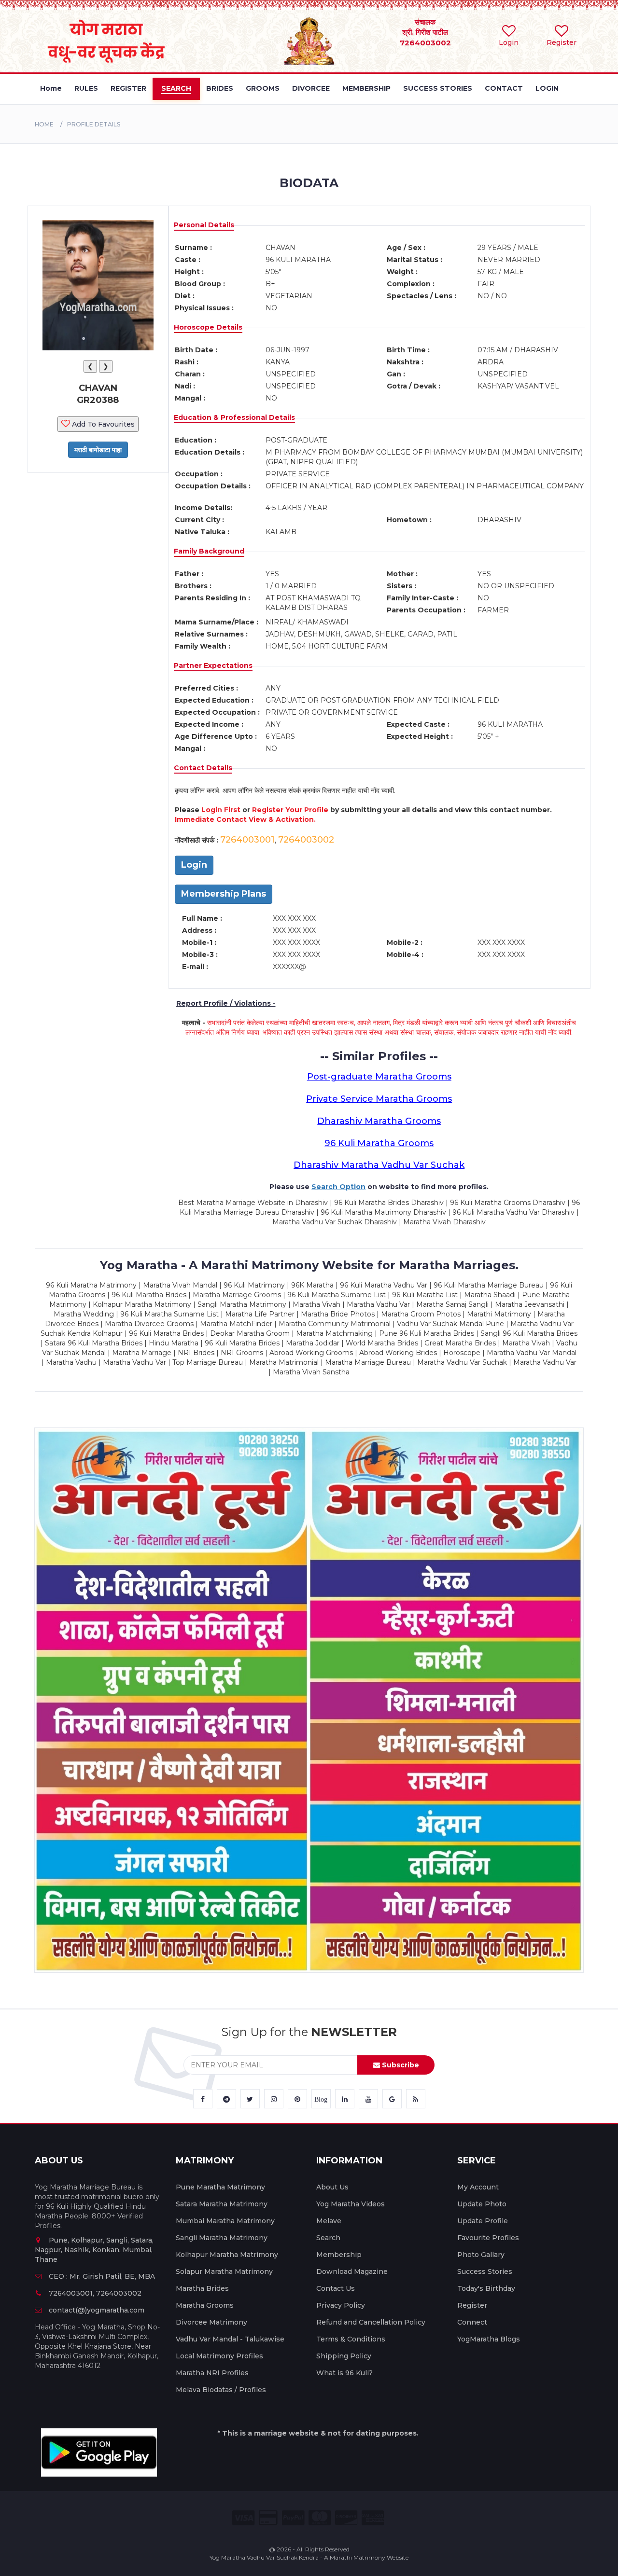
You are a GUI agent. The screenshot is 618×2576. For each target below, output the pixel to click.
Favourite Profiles (488, 2238)
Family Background (209, 551)
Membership (339, 2255)
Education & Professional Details (234, 417)
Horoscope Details (208, 327)
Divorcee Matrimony (211, 2322)
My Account (478, 2187)
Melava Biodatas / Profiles (221, 2390)
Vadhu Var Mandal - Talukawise (230, 2339)
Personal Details (204, 225)
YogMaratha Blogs (489, 2339)
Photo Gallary (481, 2255)
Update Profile (483, 2221)
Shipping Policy (344, 2356)
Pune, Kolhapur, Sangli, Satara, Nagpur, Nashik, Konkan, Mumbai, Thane (94, 2250)
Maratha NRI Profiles (212, 2373)
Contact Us (336, 2288)
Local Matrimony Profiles (219, 2356)
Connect (472, 2322)
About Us (332, 2187)
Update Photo (482, 2204)
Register (472, 2305)
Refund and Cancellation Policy (371, 2322)
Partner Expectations (213, 665)
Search (328, 2238)
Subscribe (400, 2065)
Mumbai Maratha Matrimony (225, 2221)
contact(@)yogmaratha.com (97, 2310)
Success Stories (485, 2271)
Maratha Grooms (205, 2305)
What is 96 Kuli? (344, 2373)
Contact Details (203, 768)
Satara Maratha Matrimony (222, 2204)
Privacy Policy (341, 2305)
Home (44, 124)
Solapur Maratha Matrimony (224, 2271)
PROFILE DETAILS (94, 124)
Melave (329, 2221)
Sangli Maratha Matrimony (222, 2238)
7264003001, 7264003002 (95, 2293)
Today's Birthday (486, 2288)
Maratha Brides (202, 2288)
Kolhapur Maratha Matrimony (227, 2255)
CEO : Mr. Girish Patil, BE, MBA (102, 2276)
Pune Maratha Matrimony (220, 2187)
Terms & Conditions (351, 2339)
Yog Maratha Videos (351, 2204)
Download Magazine (352, 2271)
